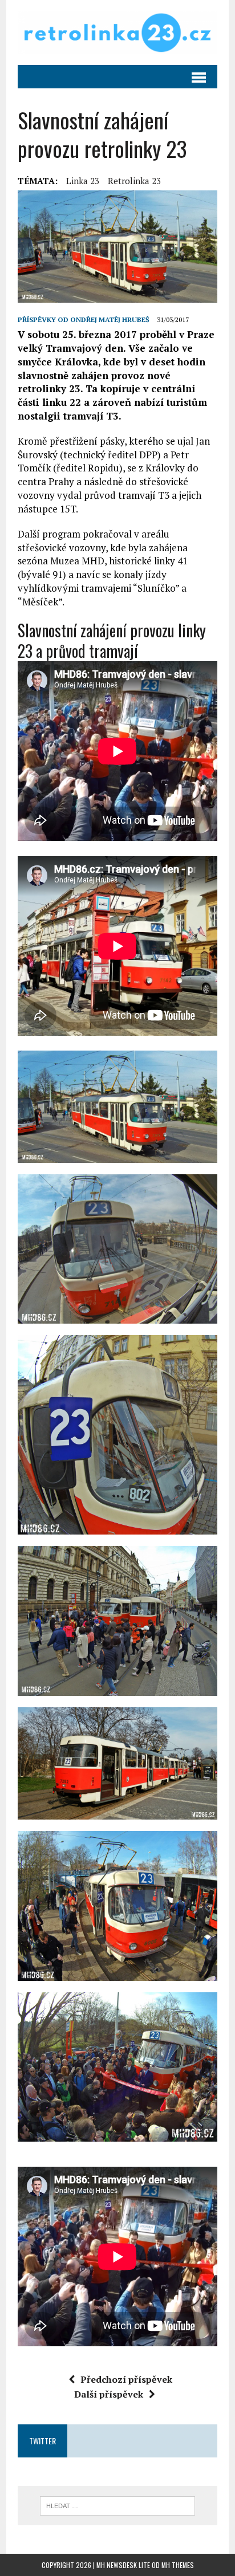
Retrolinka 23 (134, 181)
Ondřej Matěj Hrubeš (110, 320)
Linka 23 (83, 181)
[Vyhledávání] (117, 2505)
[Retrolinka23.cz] (117, 32)
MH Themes (178, 2565)
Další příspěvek (109, 2394)
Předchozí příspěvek (126, 2379)
